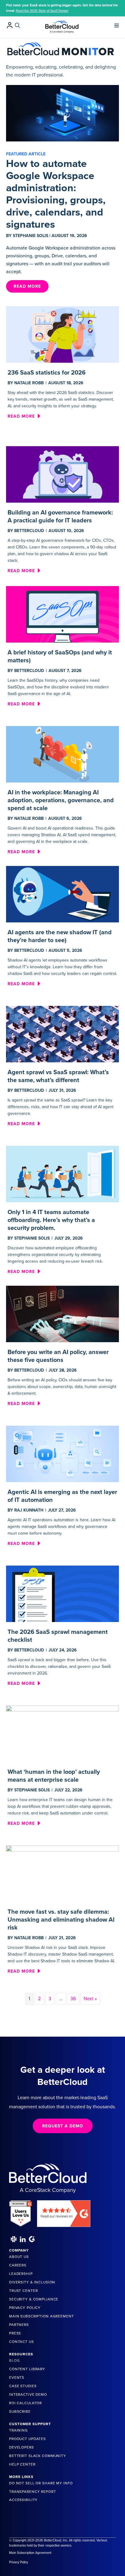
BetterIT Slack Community (38, 2456)
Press (15, 2333)
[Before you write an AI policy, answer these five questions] (62, 1314)
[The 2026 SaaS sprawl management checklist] (62, 1593)
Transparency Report (33, 2492)
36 (73, 1999)
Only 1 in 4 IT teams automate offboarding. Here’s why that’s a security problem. (51, 1220)
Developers (22, 2447)
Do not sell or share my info (41, 2483)
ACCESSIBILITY (23, 2500)
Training (19, 2430)
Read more (24, 416)
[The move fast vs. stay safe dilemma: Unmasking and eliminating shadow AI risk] (62, 1873)
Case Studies (23, 2386)
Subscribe (20, 2411)
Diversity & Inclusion (32, 2282)
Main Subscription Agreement (42, 2316)
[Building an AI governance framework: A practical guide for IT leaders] (62, 474)
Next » (90, 1999)
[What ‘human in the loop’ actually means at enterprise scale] (62, 1733)
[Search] (17, 25)
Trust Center (23, 2291)
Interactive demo (28, 2394)
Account (10, 25)
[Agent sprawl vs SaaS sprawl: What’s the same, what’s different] (62, 1034)
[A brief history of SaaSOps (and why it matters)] (62, 614)
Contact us (22, 2342)
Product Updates (27, 2439)
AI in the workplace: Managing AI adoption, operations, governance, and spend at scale (61, 800)
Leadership (21, 2274)
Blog (14, 2360)
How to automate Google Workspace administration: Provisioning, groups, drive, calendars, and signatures (56, 194)
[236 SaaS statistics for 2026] (62, 334)
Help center (22, 2464)
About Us (19, 2257)
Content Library (27, 2369)
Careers (18, 2265)
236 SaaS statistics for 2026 (47, 373)
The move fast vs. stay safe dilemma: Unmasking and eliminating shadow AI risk (61, 1920)
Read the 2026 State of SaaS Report (42, 11)
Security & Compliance (34, 2299)
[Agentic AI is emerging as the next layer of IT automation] (62, 1454)
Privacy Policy (25, 2308)
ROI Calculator (25, 2403)
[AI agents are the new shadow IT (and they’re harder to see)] (62, 894)
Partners (19, 2325)
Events (17, 2377)
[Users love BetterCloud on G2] (21, 2211)
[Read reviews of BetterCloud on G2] (64, 2211)
